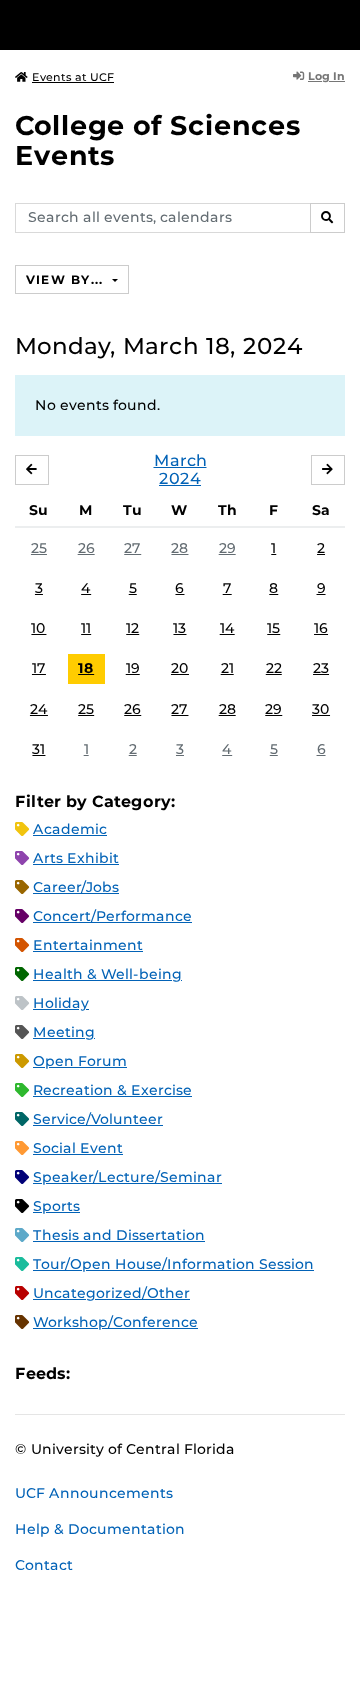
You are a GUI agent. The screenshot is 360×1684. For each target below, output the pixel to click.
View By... (67, 279)
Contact (44, 1565)
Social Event (78, 1148)
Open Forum (80, 1061)
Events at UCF (73, 77)
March (180, 460)
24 (39, 709)
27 (132, 548)
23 (321, 668)
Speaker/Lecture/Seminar (127, 1177)
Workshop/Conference (115, 1322)
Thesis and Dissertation (119, 1235)
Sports (56, 1206)
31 (38, 749)
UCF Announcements (94, 1493)
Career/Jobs (76, 887)
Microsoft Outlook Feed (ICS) (130, 1373)
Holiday (61, 1003)
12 (132, 628)
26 (86, 548)
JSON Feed (232, 1373)
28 (179, 548)
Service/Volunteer (98, 1119)
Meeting (64, 1032)
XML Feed (198, 1373)
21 (227, 668)
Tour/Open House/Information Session (173, 1264)
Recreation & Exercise (112, 1090)
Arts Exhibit (76, 858)
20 (180, 668)
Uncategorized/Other (111, 1293)
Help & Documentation (100, 1529)
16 (321, 628)
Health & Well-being (107, 974)
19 (133, 668)
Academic (70, 829)
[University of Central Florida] (152, 24)
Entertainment (88, 945)
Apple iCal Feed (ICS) (96, 1373)
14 (227, 628)
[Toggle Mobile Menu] (340, 23)
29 (227, 548)
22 (274, 668)
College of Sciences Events (158, 140)
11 (86, 628)
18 (86, 668)
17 (39, 668)
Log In (326, 76)
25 (39, 548)
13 (179, 628)
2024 (180, 478)
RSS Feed (164, 1373)
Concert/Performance (112, 916)
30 (321, 709)
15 (273, 628)
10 (38, 628)
